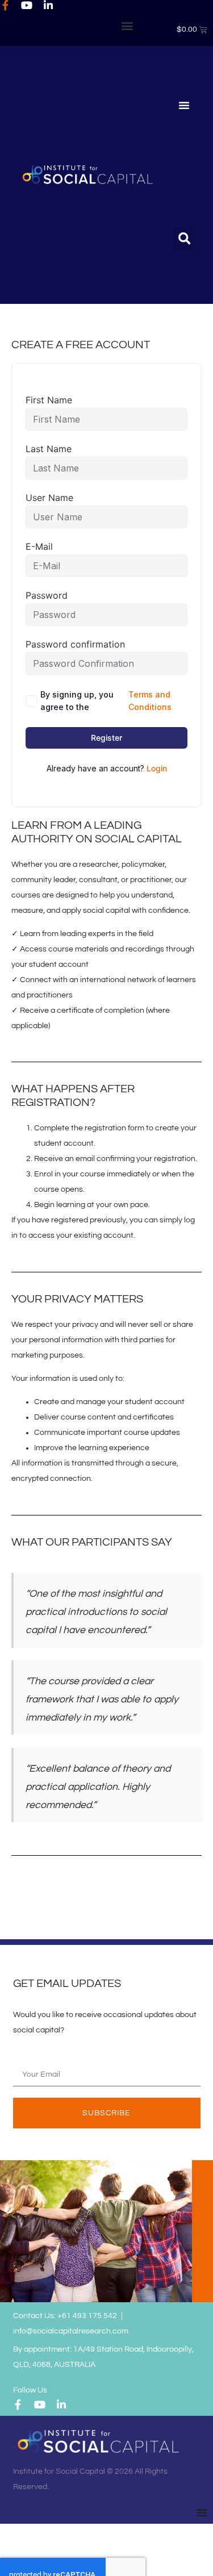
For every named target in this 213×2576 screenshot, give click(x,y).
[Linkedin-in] (48, 5)
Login (157, 768)
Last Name (49, 449)
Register (106, 738)
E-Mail (39, 546)
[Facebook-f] (5, 5)
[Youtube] (27, 5)
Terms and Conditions (150, 701)
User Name (49, 498)
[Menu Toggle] (184, 105)
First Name (49, 400)
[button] (127, 25)
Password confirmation (75, 644)
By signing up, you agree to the (106, 701)
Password (47, 595)
